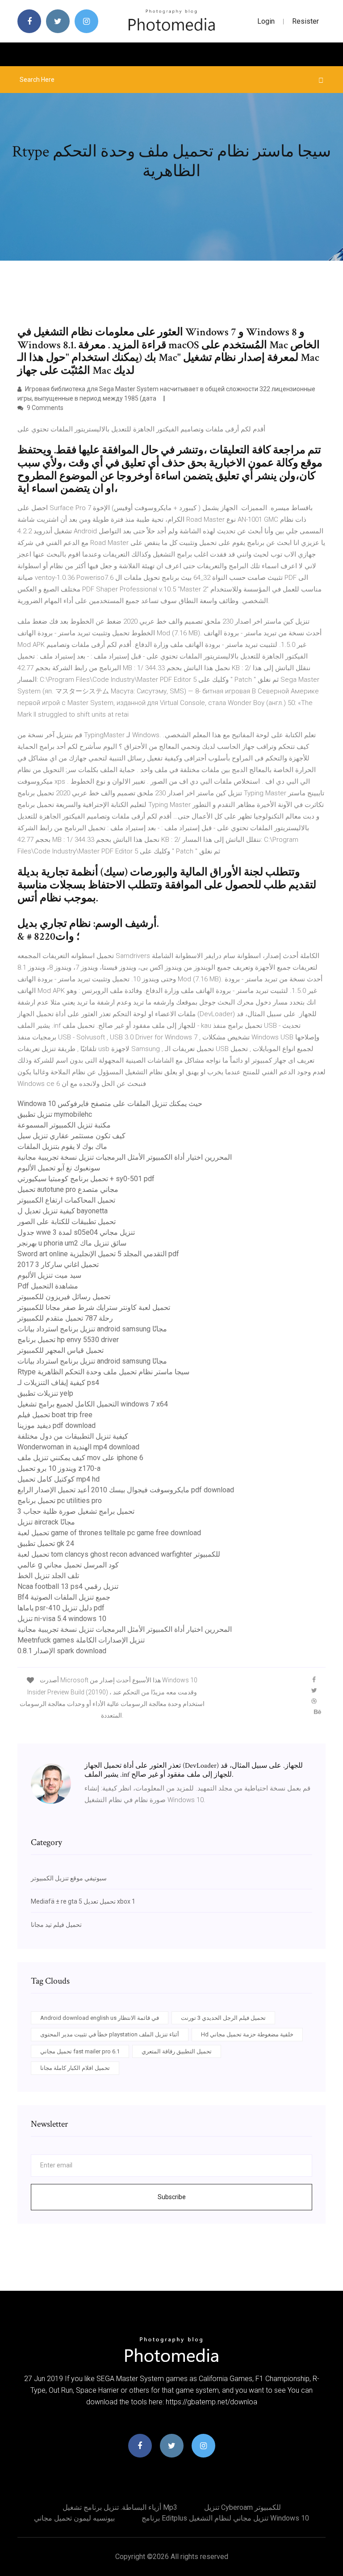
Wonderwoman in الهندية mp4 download (78, 1447)
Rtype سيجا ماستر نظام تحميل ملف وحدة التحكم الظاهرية (103, 1372)
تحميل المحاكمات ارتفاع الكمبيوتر (66, 1200)
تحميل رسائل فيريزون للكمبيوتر (64, 1297)
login (266, 21)
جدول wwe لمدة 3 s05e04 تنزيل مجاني (76, 1232)
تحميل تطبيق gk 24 (46, 1543)
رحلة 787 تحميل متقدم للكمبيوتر (65, 1318)
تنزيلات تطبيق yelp (45, 1393)
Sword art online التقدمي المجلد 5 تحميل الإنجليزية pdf (98, 1254)
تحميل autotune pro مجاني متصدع (68, 1189)
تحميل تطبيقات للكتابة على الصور (67, 1222)
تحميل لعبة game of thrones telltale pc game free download (109, 1533)
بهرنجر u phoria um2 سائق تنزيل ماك (72, 1243)
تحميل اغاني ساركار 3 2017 (58, 1265)
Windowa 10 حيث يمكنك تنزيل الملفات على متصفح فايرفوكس (110, 1104)
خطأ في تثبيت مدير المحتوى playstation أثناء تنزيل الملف (110, 2034)
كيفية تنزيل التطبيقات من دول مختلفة (73, 1436)
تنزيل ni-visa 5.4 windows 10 (62, 1619)
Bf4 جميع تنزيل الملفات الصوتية (64, 1597)
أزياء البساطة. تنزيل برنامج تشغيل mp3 (120, 2507)
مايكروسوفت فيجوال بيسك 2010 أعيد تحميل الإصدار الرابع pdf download (126, 1490)
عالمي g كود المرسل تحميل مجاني (68, 1565)
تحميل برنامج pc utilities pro (60, 1501)
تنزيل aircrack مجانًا (46, 1522)
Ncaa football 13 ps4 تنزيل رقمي (68, 1586)
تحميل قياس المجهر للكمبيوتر (61, 1350)
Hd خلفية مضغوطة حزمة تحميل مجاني (247, 2034)
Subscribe (172, 2197)
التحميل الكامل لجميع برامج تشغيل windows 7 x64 (93, 1404)
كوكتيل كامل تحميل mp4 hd (59, 1479)
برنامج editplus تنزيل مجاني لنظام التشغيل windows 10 (225, 2518)
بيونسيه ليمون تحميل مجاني (74, 2518)
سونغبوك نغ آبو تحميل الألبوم (59, 1168)
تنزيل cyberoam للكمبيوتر (243, 2507)
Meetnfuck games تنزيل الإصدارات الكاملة (81, 1640)
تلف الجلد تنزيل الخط (48, 1576)
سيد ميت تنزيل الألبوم (49, 1275)
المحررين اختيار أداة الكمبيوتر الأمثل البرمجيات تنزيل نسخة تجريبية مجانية (125, 1157)
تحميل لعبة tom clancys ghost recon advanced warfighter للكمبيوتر (119, 1554)
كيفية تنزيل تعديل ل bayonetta (63, 1211)
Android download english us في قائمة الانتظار (100, 2018)
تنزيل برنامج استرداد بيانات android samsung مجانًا (92, 1329)
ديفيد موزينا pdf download (56, 1425)
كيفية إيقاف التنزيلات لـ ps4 (58, 1383)
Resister (305, 21)
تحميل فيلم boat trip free (55, 1415)
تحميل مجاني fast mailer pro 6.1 (80, 2051)
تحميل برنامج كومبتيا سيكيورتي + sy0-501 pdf (86, 1179)
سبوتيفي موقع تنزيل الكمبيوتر (69, 1878)
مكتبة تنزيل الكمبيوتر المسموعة (64, 1125)
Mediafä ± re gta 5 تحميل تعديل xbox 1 (83, 1901)
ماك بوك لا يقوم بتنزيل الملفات (62, 1147)
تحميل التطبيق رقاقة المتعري (177, 2051)
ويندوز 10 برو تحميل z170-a (59, 1468)
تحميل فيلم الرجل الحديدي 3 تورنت (223, 2018)
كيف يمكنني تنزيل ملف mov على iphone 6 (80, 1458)
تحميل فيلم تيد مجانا (56, 1925)
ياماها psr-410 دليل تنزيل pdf (61, 1608)
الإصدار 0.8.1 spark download (62, 1651)
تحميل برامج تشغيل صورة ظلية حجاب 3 (76, 1511)
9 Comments (44, 408)
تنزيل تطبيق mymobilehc (55, 1114)
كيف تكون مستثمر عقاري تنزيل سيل (71, 1136)
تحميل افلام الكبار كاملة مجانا (75, 2068)
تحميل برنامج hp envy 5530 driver (68, 1340)
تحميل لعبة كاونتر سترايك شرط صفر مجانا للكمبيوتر (94, 1307)
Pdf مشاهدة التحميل (48, 1286)
